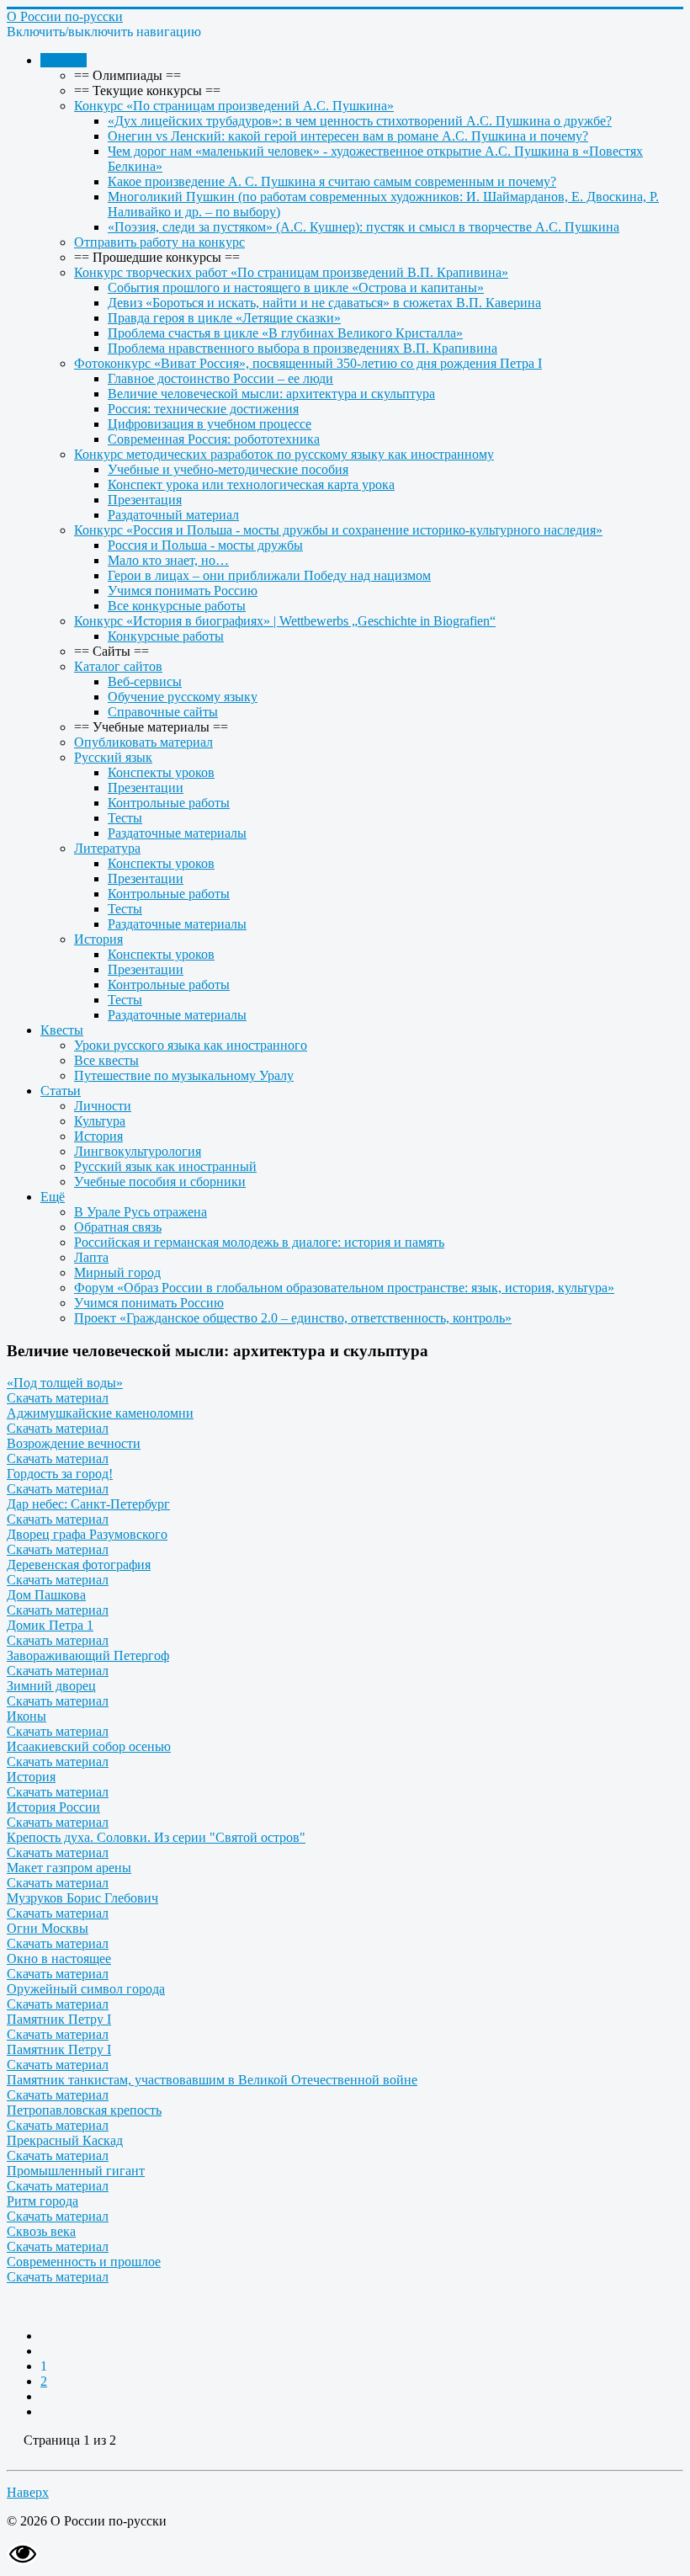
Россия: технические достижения (203, 409)
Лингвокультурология (138, 1151)
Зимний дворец (51, 1686)
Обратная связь (118, 1227)
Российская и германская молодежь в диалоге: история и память (259, 1242)
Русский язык (113, 757)
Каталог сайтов (118, 666)
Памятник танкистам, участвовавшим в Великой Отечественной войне (212, 2080)
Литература (107, 848)
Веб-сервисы (145, 681)
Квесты (62, 1030)
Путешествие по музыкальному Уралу (184, 1075)
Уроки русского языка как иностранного (191, 1045)
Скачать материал (58, 1398)
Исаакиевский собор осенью (89, 1746)
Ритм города (42, 2201)
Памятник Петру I (59, 2019)
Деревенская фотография (79, 1565)
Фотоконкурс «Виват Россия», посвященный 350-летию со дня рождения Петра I (308, 363)
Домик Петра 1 (50, 1625)
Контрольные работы (169, 803)
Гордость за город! (60, 1474)
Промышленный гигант (76, 2171)
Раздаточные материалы (177, 833)
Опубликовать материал (143, 742)
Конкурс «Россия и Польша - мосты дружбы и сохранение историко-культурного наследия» (338, 530)
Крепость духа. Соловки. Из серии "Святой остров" (156, 1837)
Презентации (146, 788)
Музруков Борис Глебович (82, 1898)
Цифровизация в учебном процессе (210, 424)
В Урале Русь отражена (141, 1212)
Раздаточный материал (173, 515)
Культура (100, 1121)
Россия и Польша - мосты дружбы (205, 545)
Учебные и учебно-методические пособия (228, 469)
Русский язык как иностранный (165, 1166)
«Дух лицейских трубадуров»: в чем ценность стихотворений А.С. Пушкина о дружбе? (360, 121)
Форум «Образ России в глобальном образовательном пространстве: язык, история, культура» (344, 1288)
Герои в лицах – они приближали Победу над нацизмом (269, 575)
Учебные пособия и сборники (160, 1182)
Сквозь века (41, 2231)
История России (53, 1807)
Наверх (28, 2492)
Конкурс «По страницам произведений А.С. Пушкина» (234, 106)
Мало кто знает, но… (168, 560)
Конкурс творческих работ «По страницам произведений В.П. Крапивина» (291, 272)
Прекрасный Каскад (65, 2140)
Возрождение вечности (74, 1443)
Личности (103, 1106)
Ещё (53, 1197)
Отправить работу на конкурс (159, 242)
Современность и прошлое (84, 2262)
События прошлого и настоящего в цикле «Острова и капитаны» (296, 287)
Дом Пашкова (46, 1595)
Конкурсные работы (166, 636)
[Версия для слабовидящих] (23, 2561)
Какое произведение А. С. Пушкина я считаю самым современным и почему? (332, 181)
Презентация (145, 500)
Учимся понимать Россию (183, 591)
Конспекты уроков (161, 772)
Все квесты (106, 1060)
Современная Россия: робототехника (214, 439)
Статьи (61, 1091)
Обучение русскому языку (183, 697)
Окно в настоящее (59, 1959)
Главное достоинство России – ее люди (220, 378)
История (98, 939)
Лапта (91, 1257)
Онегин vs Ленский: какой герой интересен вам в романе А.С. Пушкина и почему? (348, 136)
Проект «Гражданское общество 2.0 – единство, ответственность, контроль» (293, 1318)
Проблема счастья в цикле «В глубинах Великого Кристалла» (285, 333)
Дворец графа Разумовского (87, 1534)
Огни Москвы (48, 1928)
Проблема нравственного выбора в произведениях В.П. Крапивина (303, 348)
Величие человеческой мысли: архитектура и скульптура (271, 394)
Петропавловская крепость (84, 2110)
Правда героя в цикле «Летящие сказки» (224, 318)
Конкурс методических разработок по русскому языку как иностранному (284, 454)
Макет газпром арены (69, 1868)
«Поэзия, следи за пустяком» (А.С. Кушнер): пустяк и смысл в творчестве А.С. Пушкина (364, 227)
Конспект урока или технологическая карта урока (251, 484)
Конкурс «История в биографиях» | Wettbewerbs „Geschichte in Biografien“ (285, 621)
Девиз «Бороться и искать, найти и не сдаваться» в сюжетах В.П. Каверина (324, 303)
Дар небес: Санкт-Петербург (88, 1504)
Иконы (27, 1716)
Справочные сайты (163, 712)
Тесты (125, 818)
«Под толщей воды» (65, 1383)
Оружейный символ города (86, 1989)
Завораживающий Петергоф (88, 1655)
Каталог (64, 60)
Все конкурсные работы (177, 606)
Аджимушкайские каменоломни (100, 1413)
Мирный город (117, 1272)
